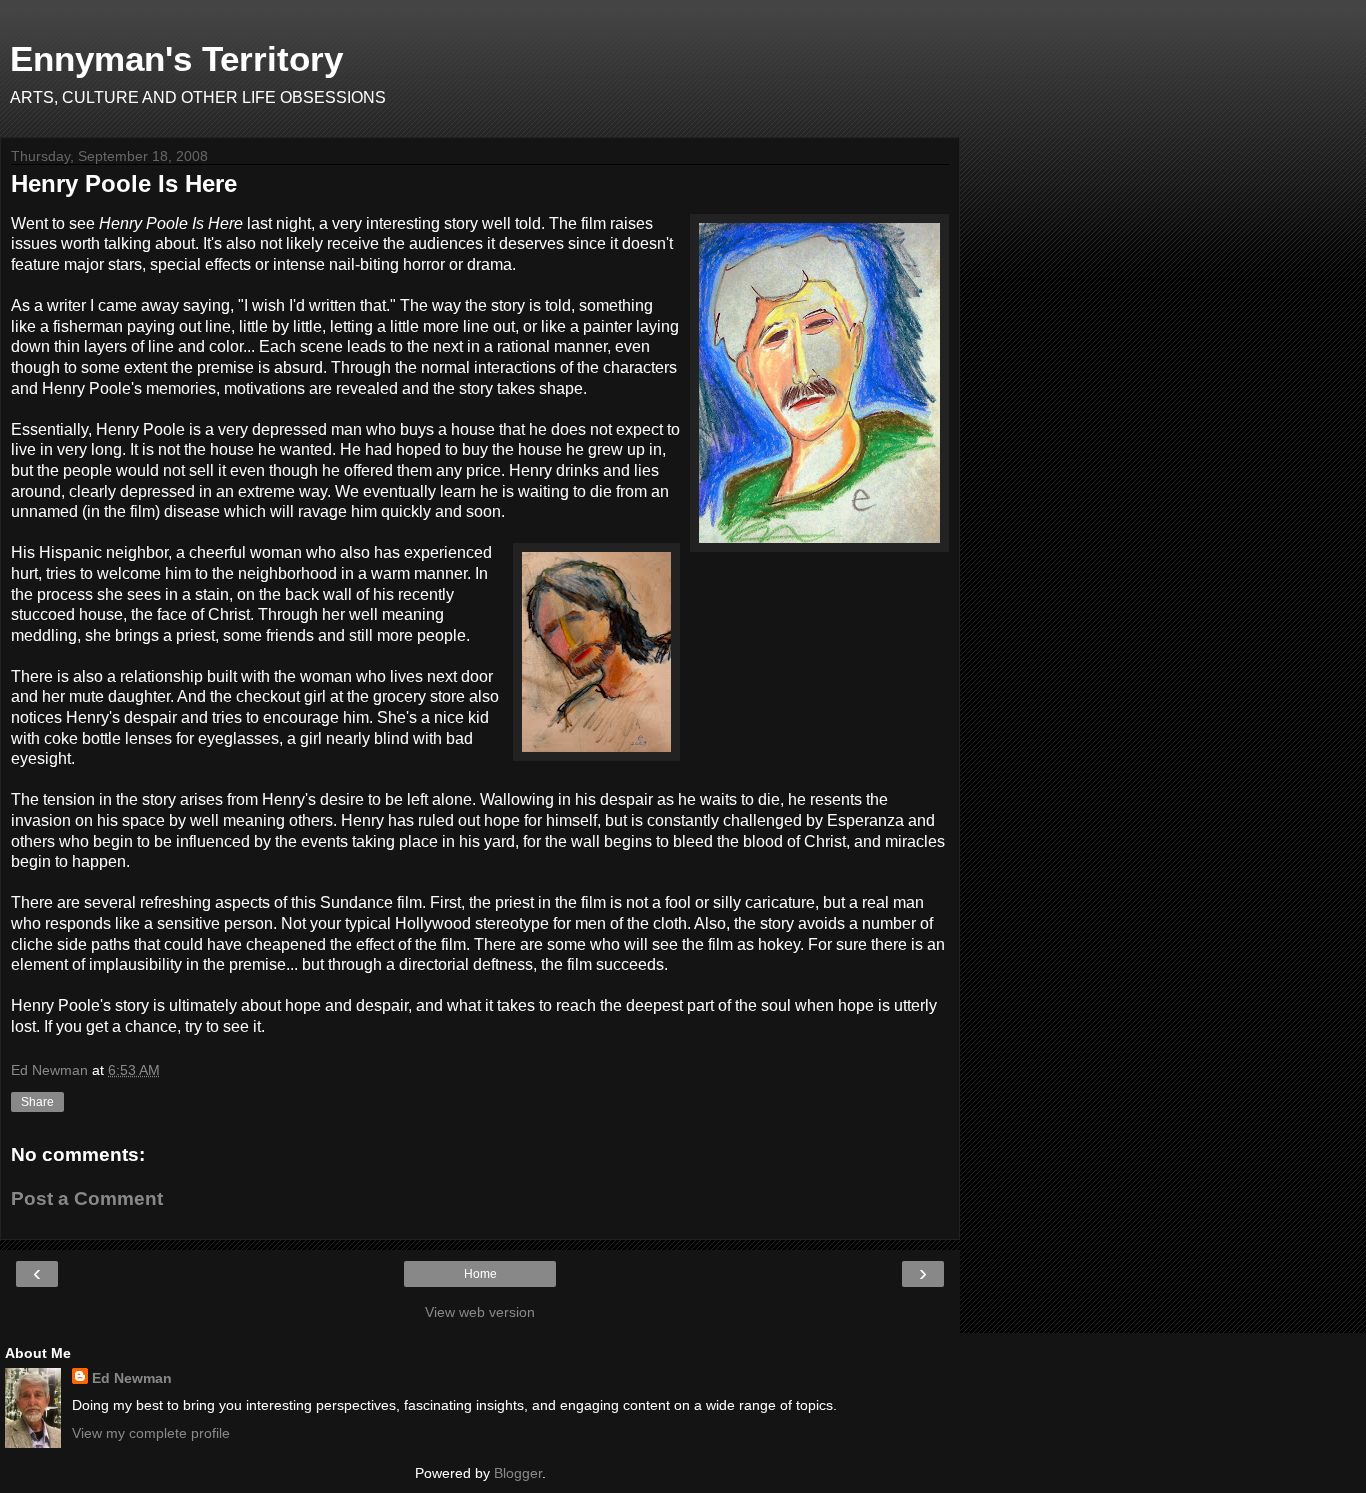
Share (37, 1102)
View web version (480, 1312)
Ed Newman (132, 1378)
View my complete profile (151, 1433)
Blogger (518, 1473)
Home (480, 1274)
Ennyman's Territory (176, 59)
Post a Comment (87, 1198)
